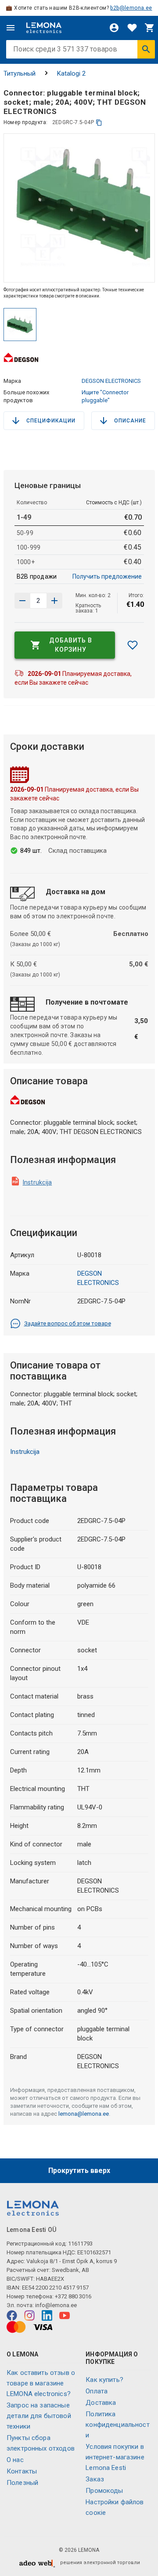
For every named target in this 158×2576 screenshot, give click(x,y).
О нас (15, 2460)
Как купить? (104, 2380)
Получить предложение (107, 576)
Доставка (101, 2403)
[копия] (99, 123)
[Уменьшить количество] (54, 601)
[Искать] (146, 49)
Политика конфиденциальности (118, 2425)
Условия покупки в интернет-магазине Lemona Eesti (115, 2457)
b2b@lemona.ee (131, 8)
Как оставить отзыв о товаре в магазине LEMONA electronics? (41, 2383)
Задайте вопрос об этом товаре (68, 1323)
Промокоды (104, 2491)
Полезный (22, 2483)
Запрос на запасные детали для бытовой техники (39, 2416)
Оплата (97, 2391)
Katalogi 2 (71, 73)
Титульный (20, 73)
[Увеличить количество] (22, 601)
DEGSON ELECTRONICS (111, 381)
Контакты (22, 2471)
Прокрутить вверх (79, 2171)
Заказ (95, 2479)
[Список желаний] (132, 28)
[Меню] (11, 28)
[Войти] (114, 28)
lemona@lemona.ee (84, 2114)
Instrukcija (38, 1182)
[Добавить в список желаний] (133, 645)
